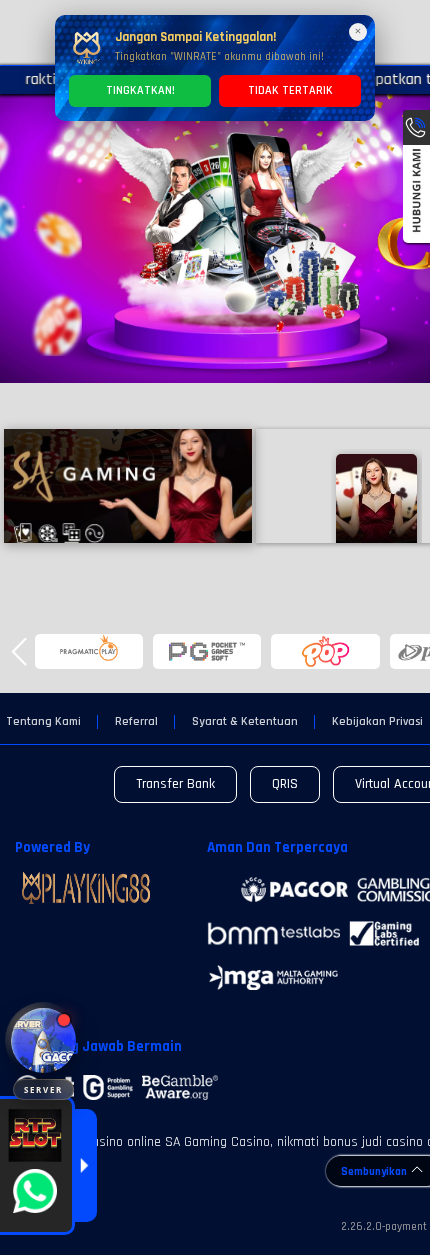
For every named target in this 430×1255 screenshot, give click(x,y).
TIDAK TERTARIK (290, 90)
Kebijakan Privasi (377, 722)
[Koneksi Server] (43, 1040)
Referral (136, 722)
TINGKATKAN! (140, 90)
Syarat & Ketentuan (245, 722)
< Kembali (127, 485)
